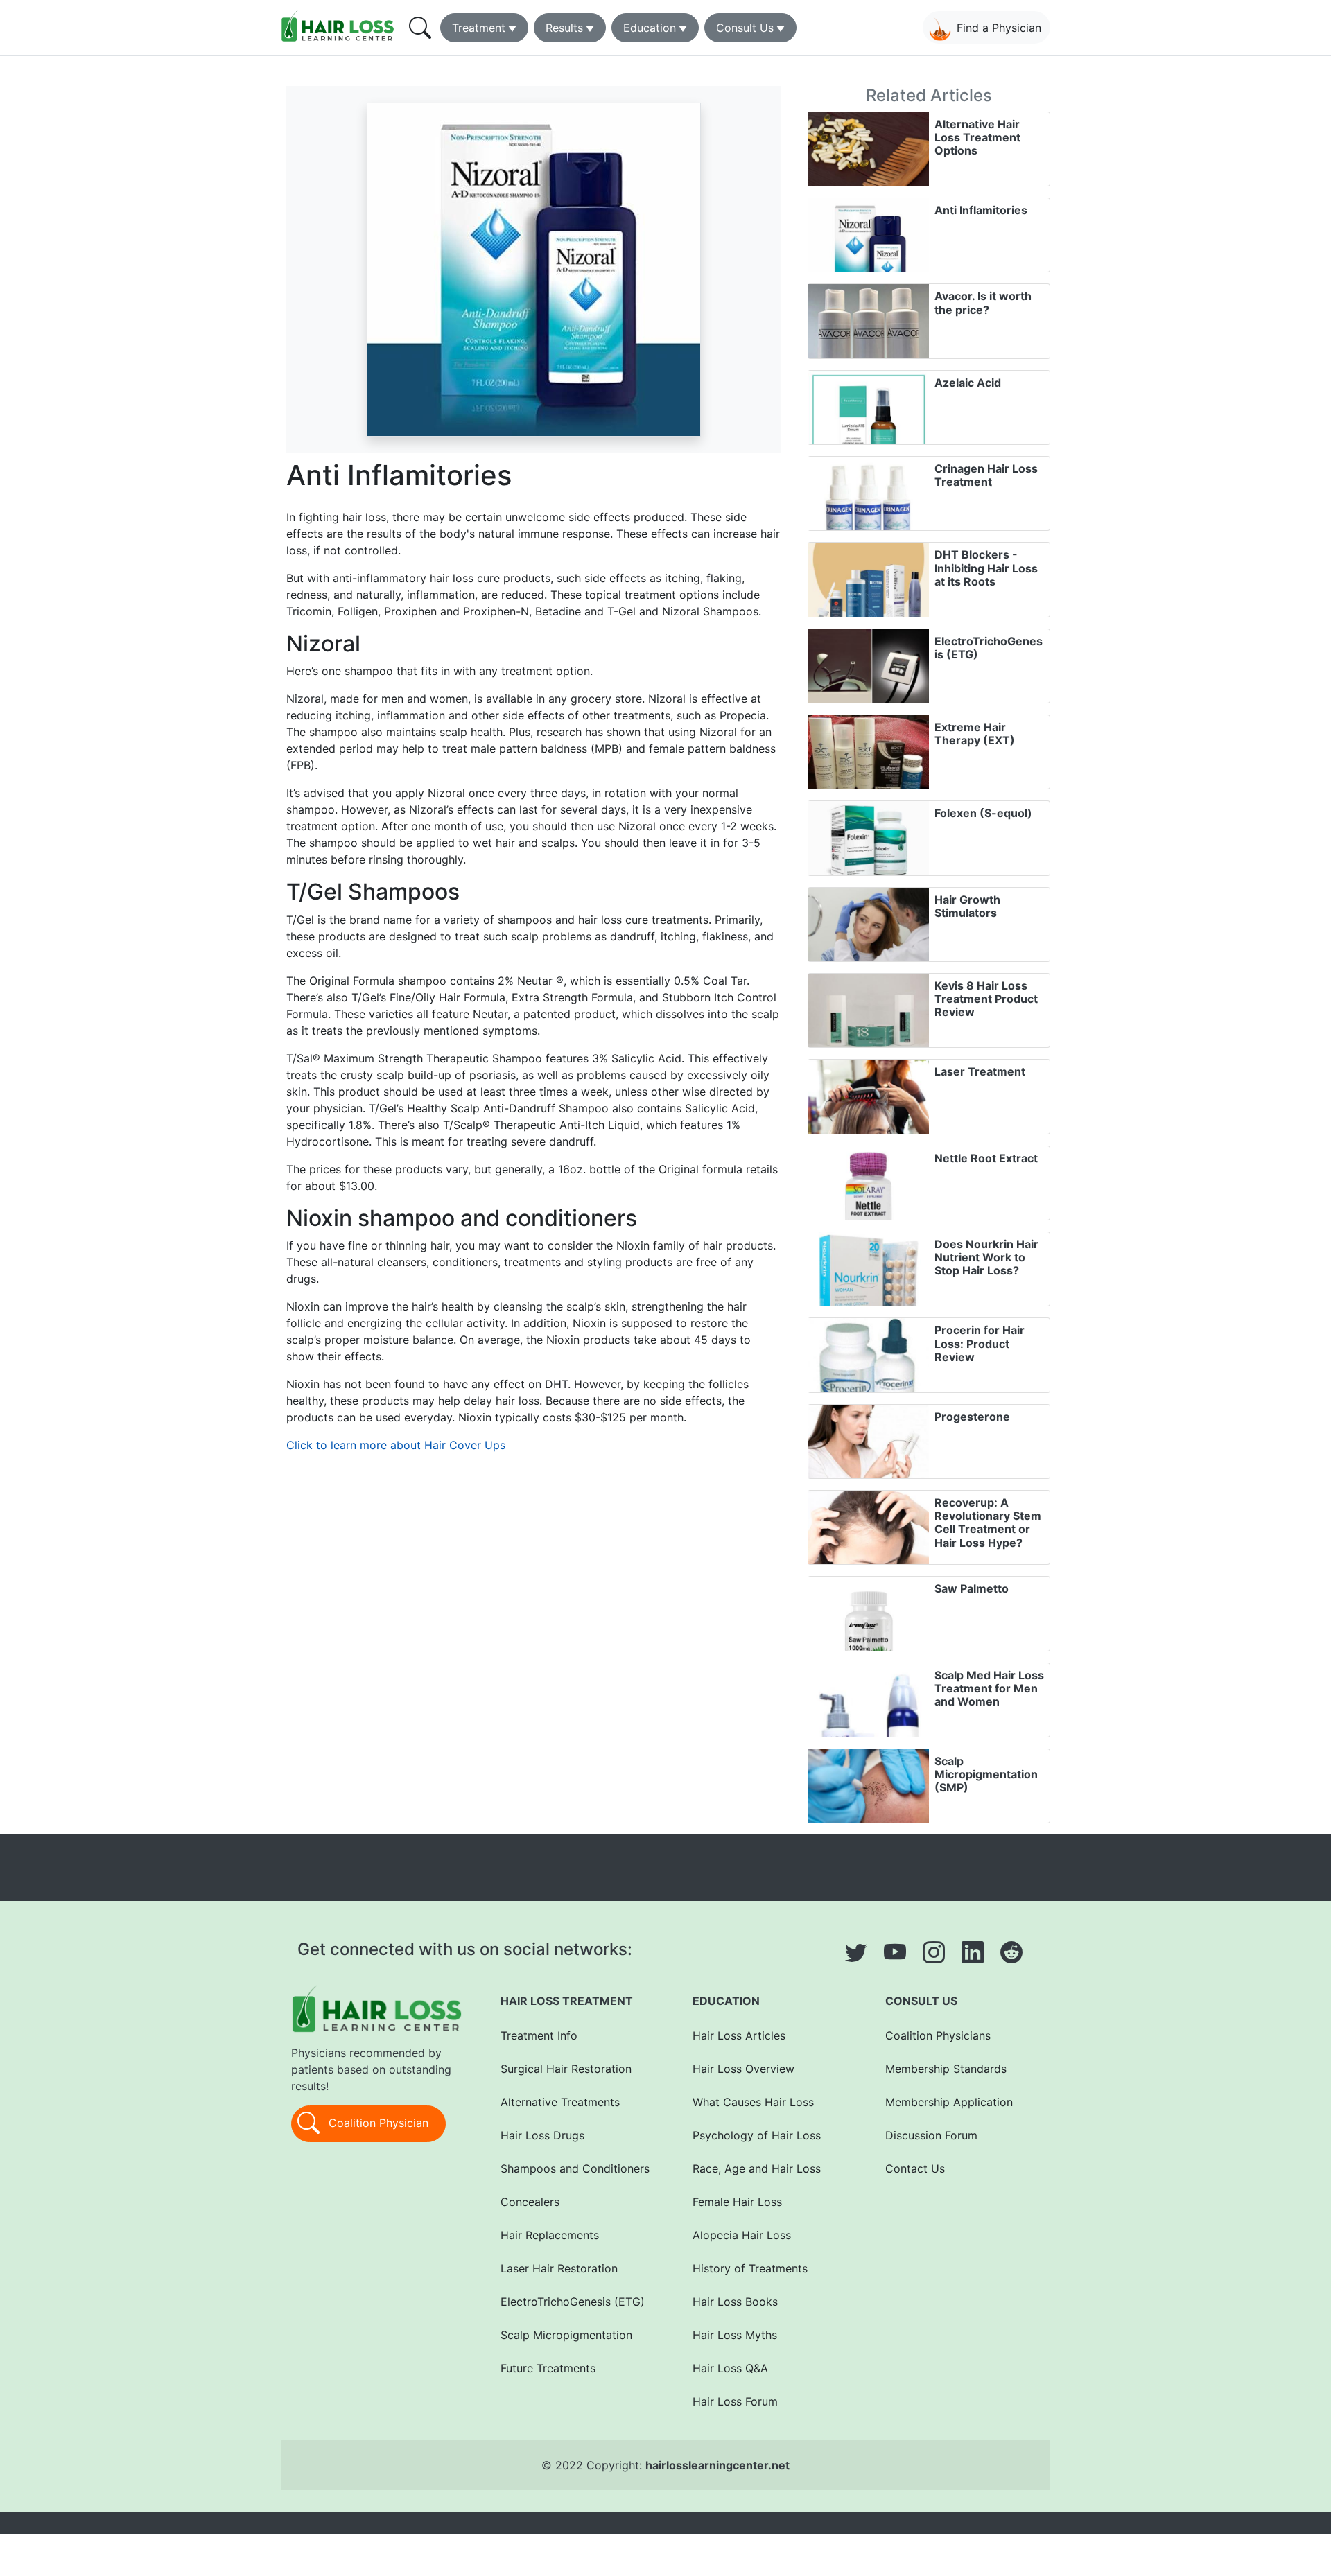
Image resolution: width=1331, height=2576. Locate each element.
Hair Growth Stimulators (967, 906)
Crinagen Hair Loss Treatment (986, 475)
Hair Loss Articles (739, 2035)
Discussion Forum (931, 2135)
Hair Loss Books (735, 2302)
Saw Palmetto (972, 1588)
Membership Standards (946, 2069)
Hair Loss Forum (735, 2401)
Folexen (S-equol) (983, 813)
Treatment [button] (479, 28)
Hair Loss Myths (735, 2335)
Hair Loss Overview (743, 2069)
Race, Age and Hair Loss (757, 2168)
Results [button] (564, 28)
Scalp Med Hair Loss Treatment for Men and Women (989, 1688)
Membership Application (949, 2102)
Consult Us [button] (745, 28)
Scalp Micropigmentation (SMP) (986, 1774)
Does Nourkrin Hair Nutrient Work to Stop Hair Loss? (986, 1257)
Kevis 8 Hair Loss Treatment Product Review (986, 999)
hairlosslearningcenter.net (717, 2465)
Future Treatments (548, 2368)
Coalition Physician (377, 2123)
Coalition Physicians (938, 2035)
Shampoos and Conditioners (575, 2168)
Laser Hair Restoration (559, 2268)
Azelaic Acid (968, 383)
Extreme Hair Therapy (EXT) (975, 734)
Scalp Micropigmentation (566, 2335)
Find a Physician (999, 28)
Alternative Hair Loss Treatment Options (977, 137)
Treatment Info (539, 2035)
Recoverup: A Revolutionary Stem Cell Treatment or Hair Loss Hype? (988, 1523)
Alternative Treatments (560, 2102)
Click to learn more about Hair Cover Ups (396, 1445)
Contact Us (915, 2168)
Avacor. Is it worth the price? (983, 303)
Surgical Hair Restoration (566, 2069)
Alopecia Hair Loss (742, 2235)
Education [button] (650, 28)
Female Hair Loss (737, 2202)
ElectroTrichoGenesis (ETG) (989, 648)
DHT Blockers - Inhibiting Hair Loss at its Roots (986, 568)
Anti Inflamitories (981, 210)
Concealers (530, 2202)
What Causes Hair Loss (753, 2102)
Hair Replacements (550, 2235)
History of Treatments (750, 2268)
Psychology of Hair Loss (757, 2135)
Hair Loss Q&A (730, 2368)
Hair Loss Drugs (542, 2135)
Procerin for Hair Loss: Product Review (980, 1343)
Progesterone (972, 1417)
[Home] (340, 26)
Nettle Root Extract (986, 1158)
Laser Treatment (980, 1071)
